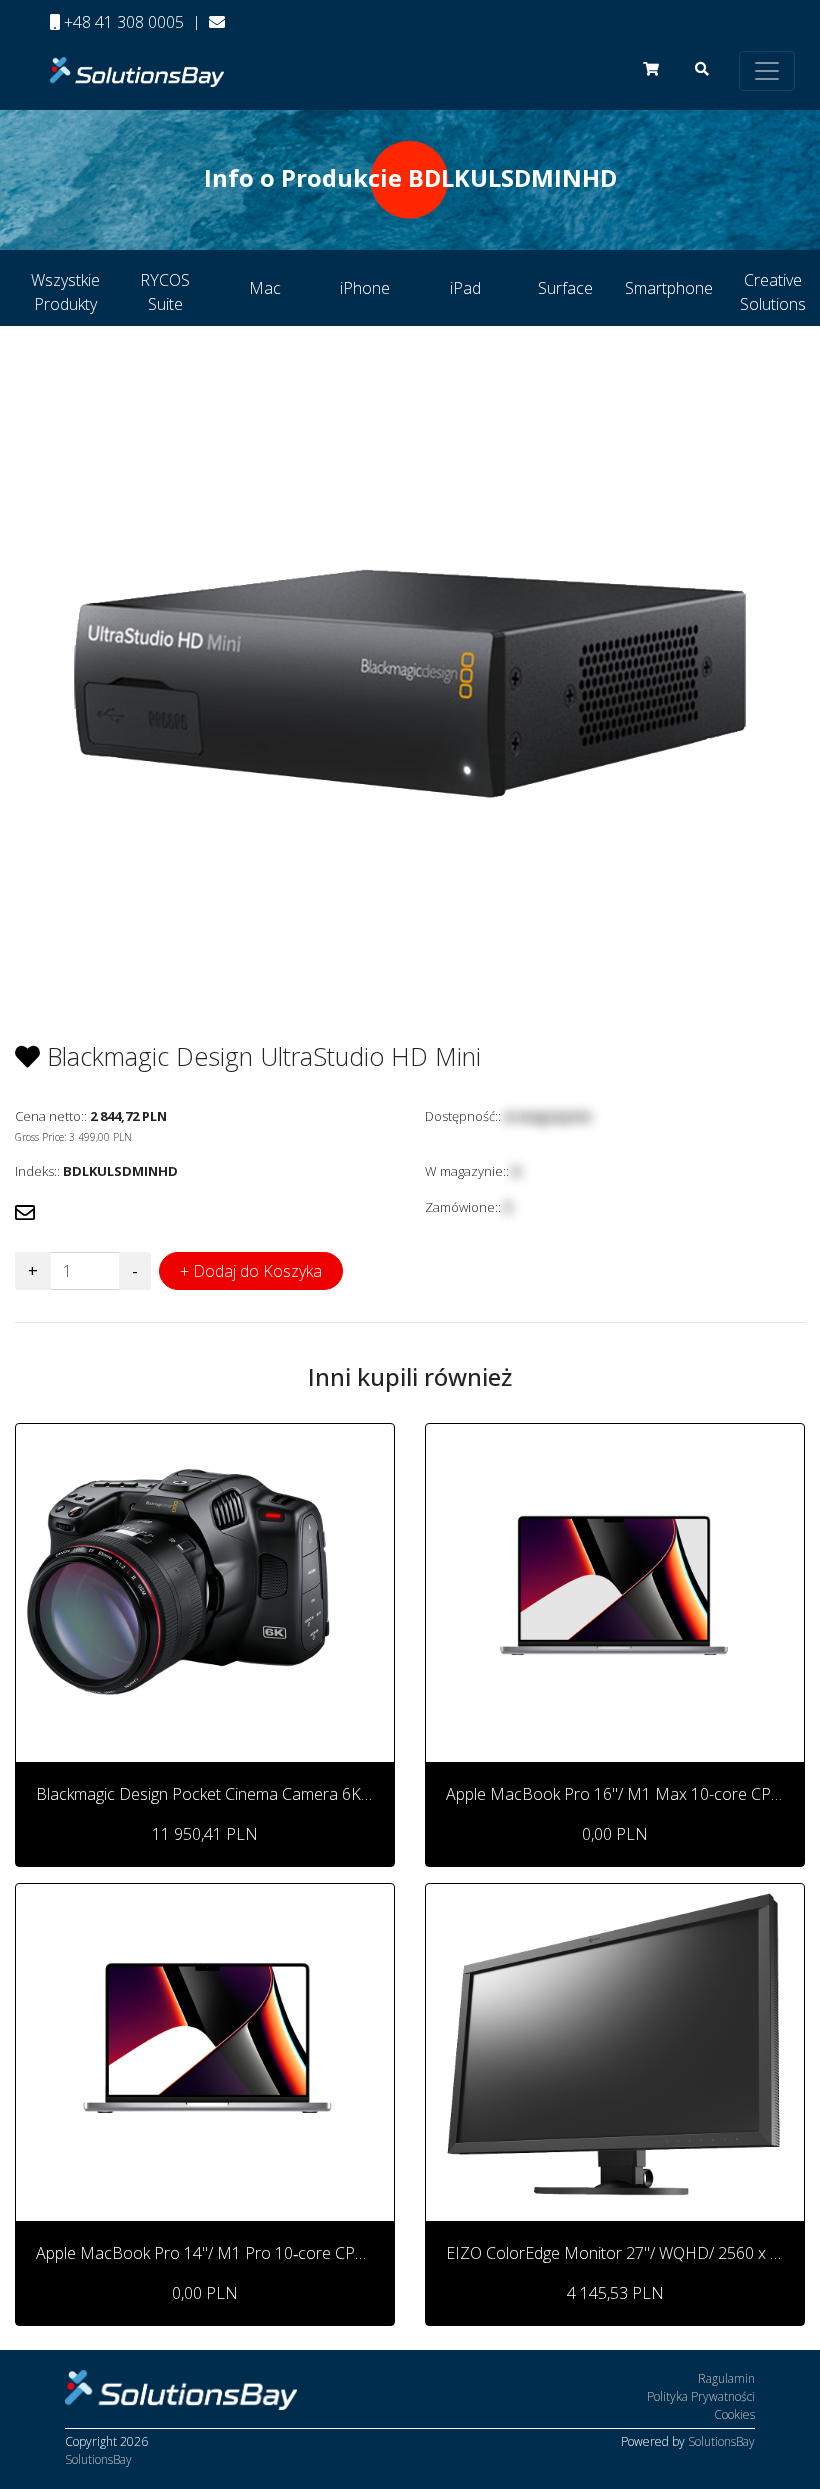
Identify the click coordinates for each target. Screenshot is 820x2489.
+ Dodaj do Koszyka (251, 1271)
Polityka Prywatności (701, 2396)
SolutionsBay (98, 2459)
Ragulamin (726, 2378)
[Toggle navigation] (767, 71)
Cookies (734, 2414)
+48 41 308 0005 (122, 22)
